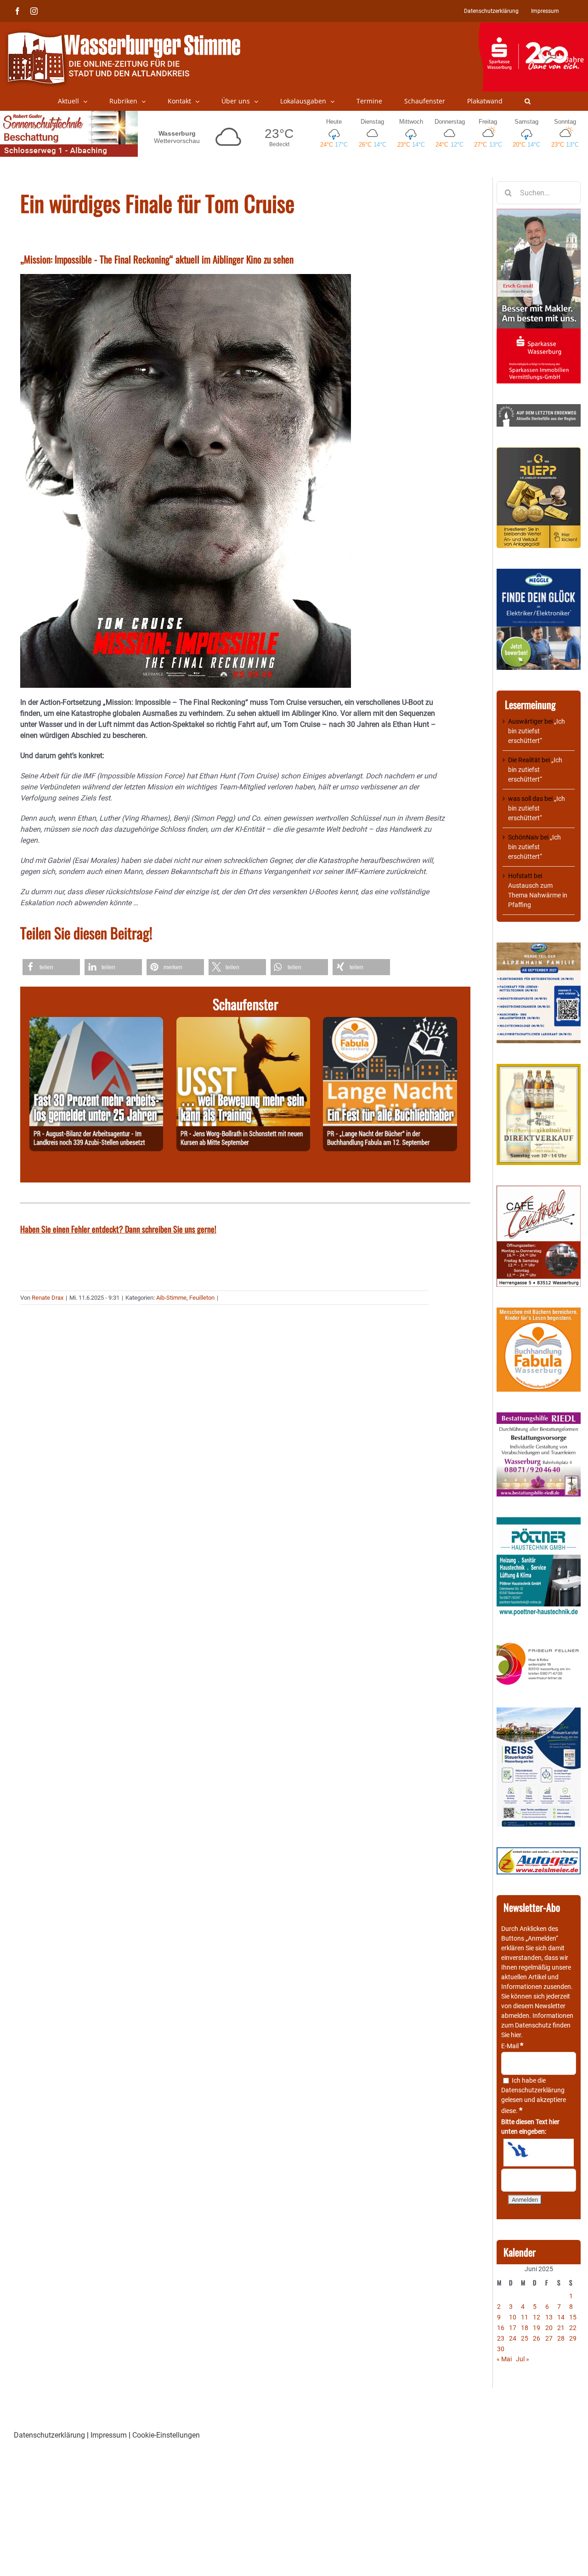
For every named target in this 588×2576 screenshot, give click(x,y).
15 (573, 2317)
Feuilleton (202, 1298)
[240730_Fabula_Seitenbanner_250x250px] (539, 1312)
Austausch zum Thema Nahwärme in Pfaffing (538, 895)
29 (573, 2338)
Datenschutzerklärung (533, 2090)
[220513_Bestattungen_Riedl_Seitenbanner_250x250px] (539, 1417)
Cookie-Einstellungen (166, 2435)
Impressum (109, 2435)
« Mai (504, 2359)
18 (525, 2328)
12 (537, 2317)
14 (561, 2317)
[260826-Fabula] (390, 1022)
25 (525, 2338)
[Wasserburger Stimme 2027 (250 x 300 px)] (539, 947)
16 (501, 2328)
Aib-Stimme (171, 1298)
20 (549, 2328)
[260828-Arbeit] (96, 1022)
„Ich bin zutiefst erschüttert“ (537, 731)
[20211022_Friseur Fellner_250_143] (539, 1643)
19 (537, 2328)
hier (516, 2035)
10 (513, 2317)
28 (561, 2338)
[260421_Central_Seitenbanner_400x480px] (539, 1190)
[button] (528, 101)
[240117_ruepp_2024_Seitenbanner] (539, 452)
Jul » (523, 2359)
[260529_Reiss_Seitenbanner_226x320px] (539, 1712)
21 (561, 2328)
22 (573, 2328)
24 (513, 2338)
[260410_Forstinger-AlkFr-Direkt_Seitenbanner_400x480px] (539, 1068)
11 (525, 2317)
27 (549, 2338)
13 (549, 2317)
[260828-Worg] (243, 1022)
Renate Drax (48, 1298)
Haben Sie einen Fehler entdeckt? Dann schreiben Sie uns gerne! (118, 1229)
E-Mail (512, 2046)
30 (501, 2349)
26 (537, 2338)
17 (513, 2328)
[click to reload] (539, 2153)
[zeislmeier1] (539, 1852)
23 (501, 2338)
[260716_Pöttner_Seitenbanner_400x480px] (539, 1522)
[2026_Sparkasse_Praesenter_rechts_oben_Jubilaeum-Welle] (533, 27)
